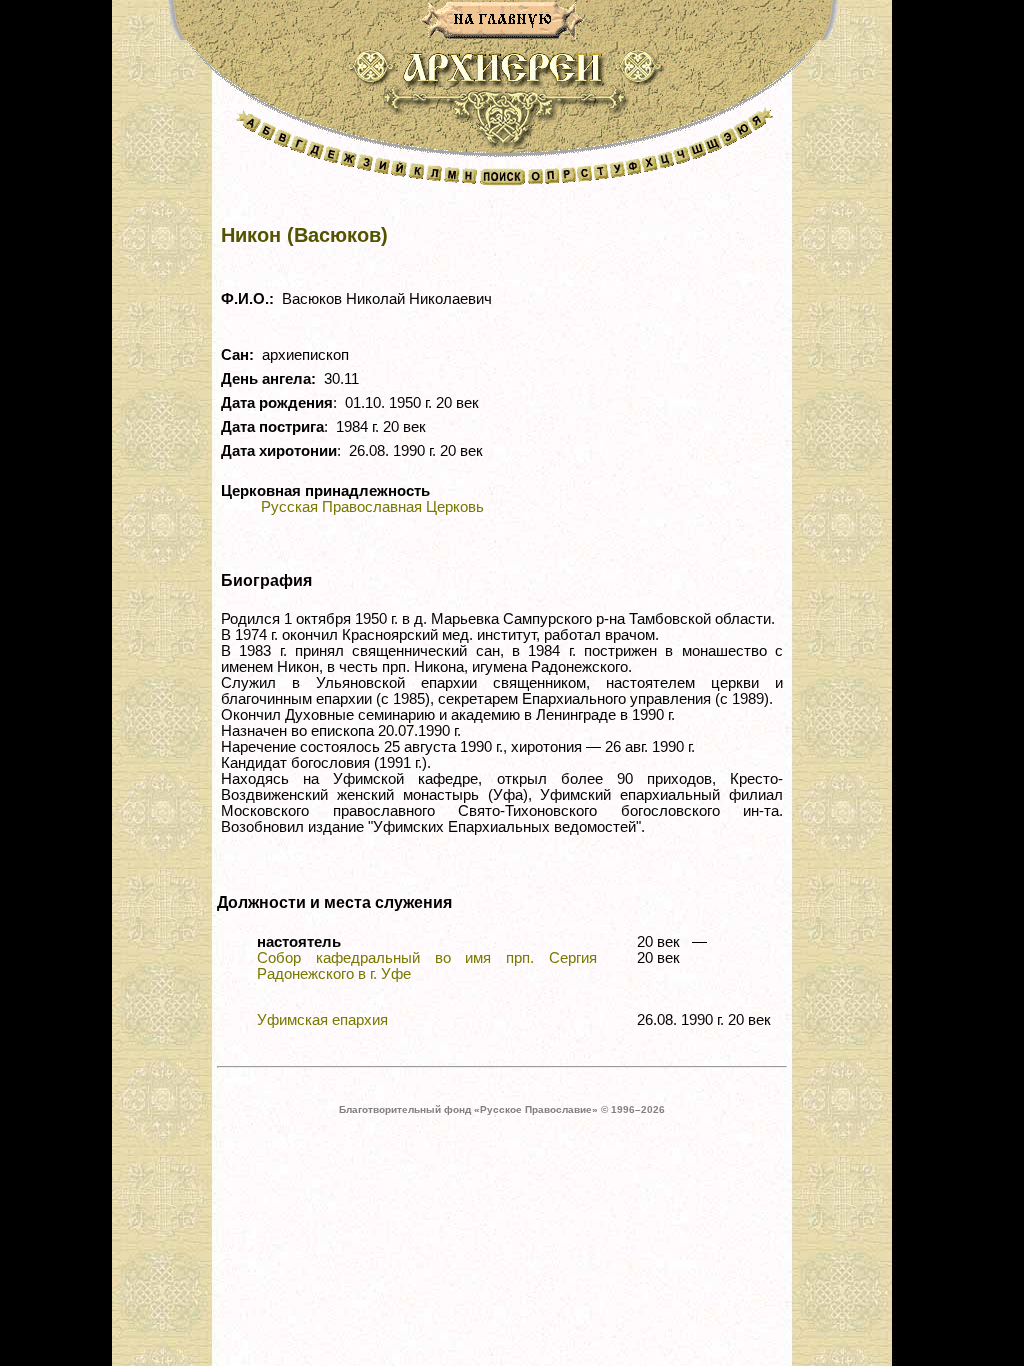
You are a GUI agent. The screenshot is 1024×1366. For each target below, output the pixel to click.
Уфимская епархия (322, 1020)
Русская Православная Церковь (372, 507)
